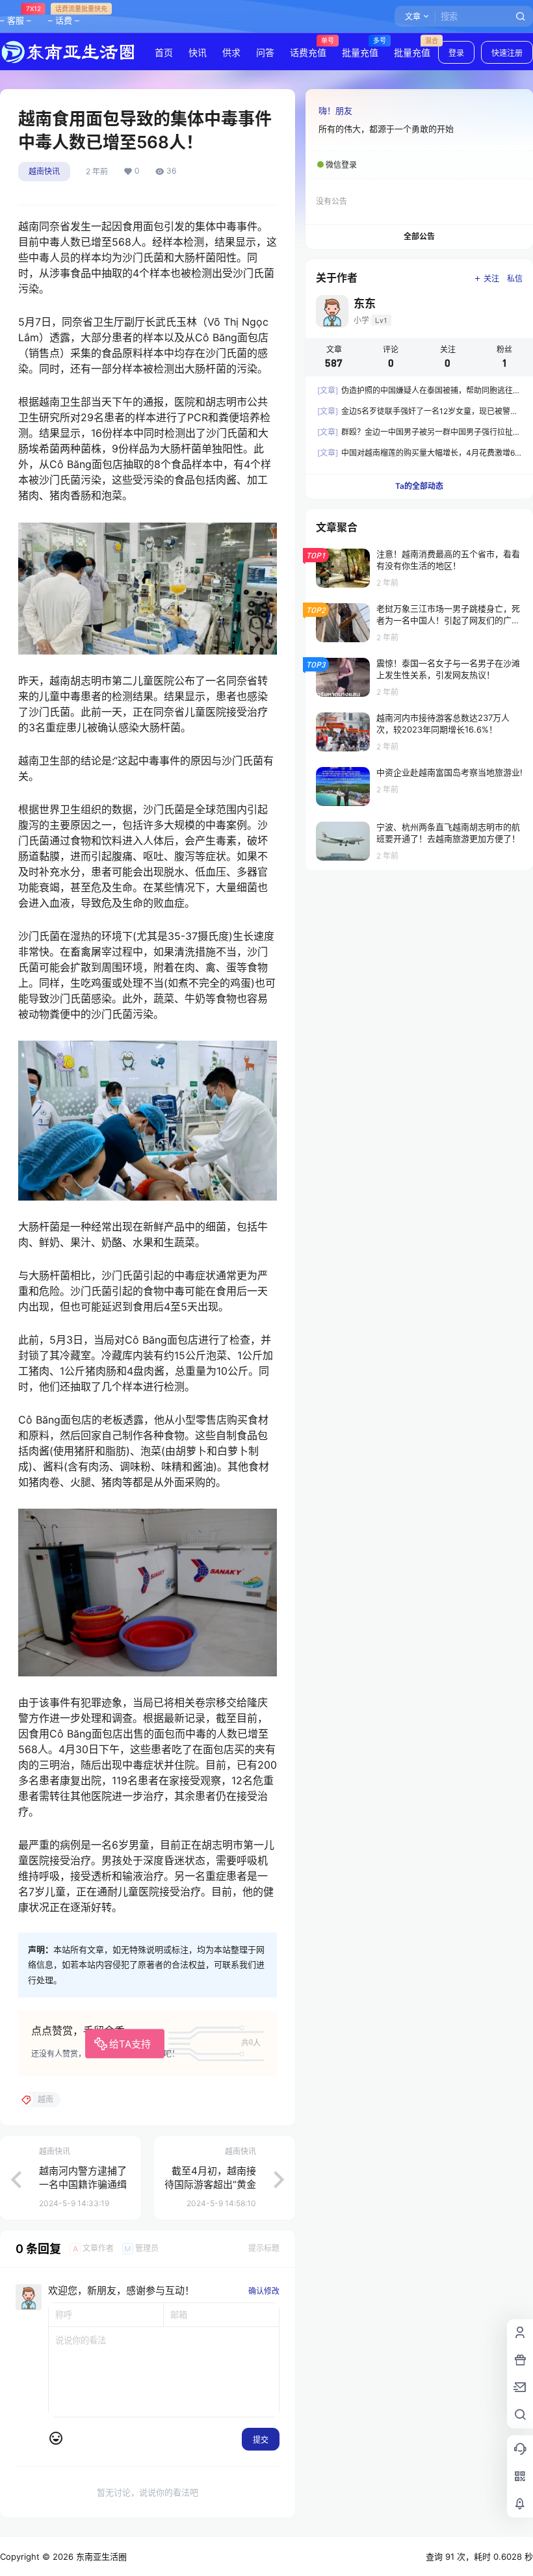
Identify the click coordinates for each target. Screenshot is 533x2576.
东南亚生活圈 (100, 2556)
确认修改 (264, 2291)
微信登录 (341, 165)
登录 (456, 53)
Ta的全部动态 (419, 486)
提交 (261, 2440)
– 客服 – (16, 15)
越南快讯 (44, 171)
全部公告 (419, 236)
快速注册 (507, 53)
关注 (491, 279)
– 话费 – (64, 15)
